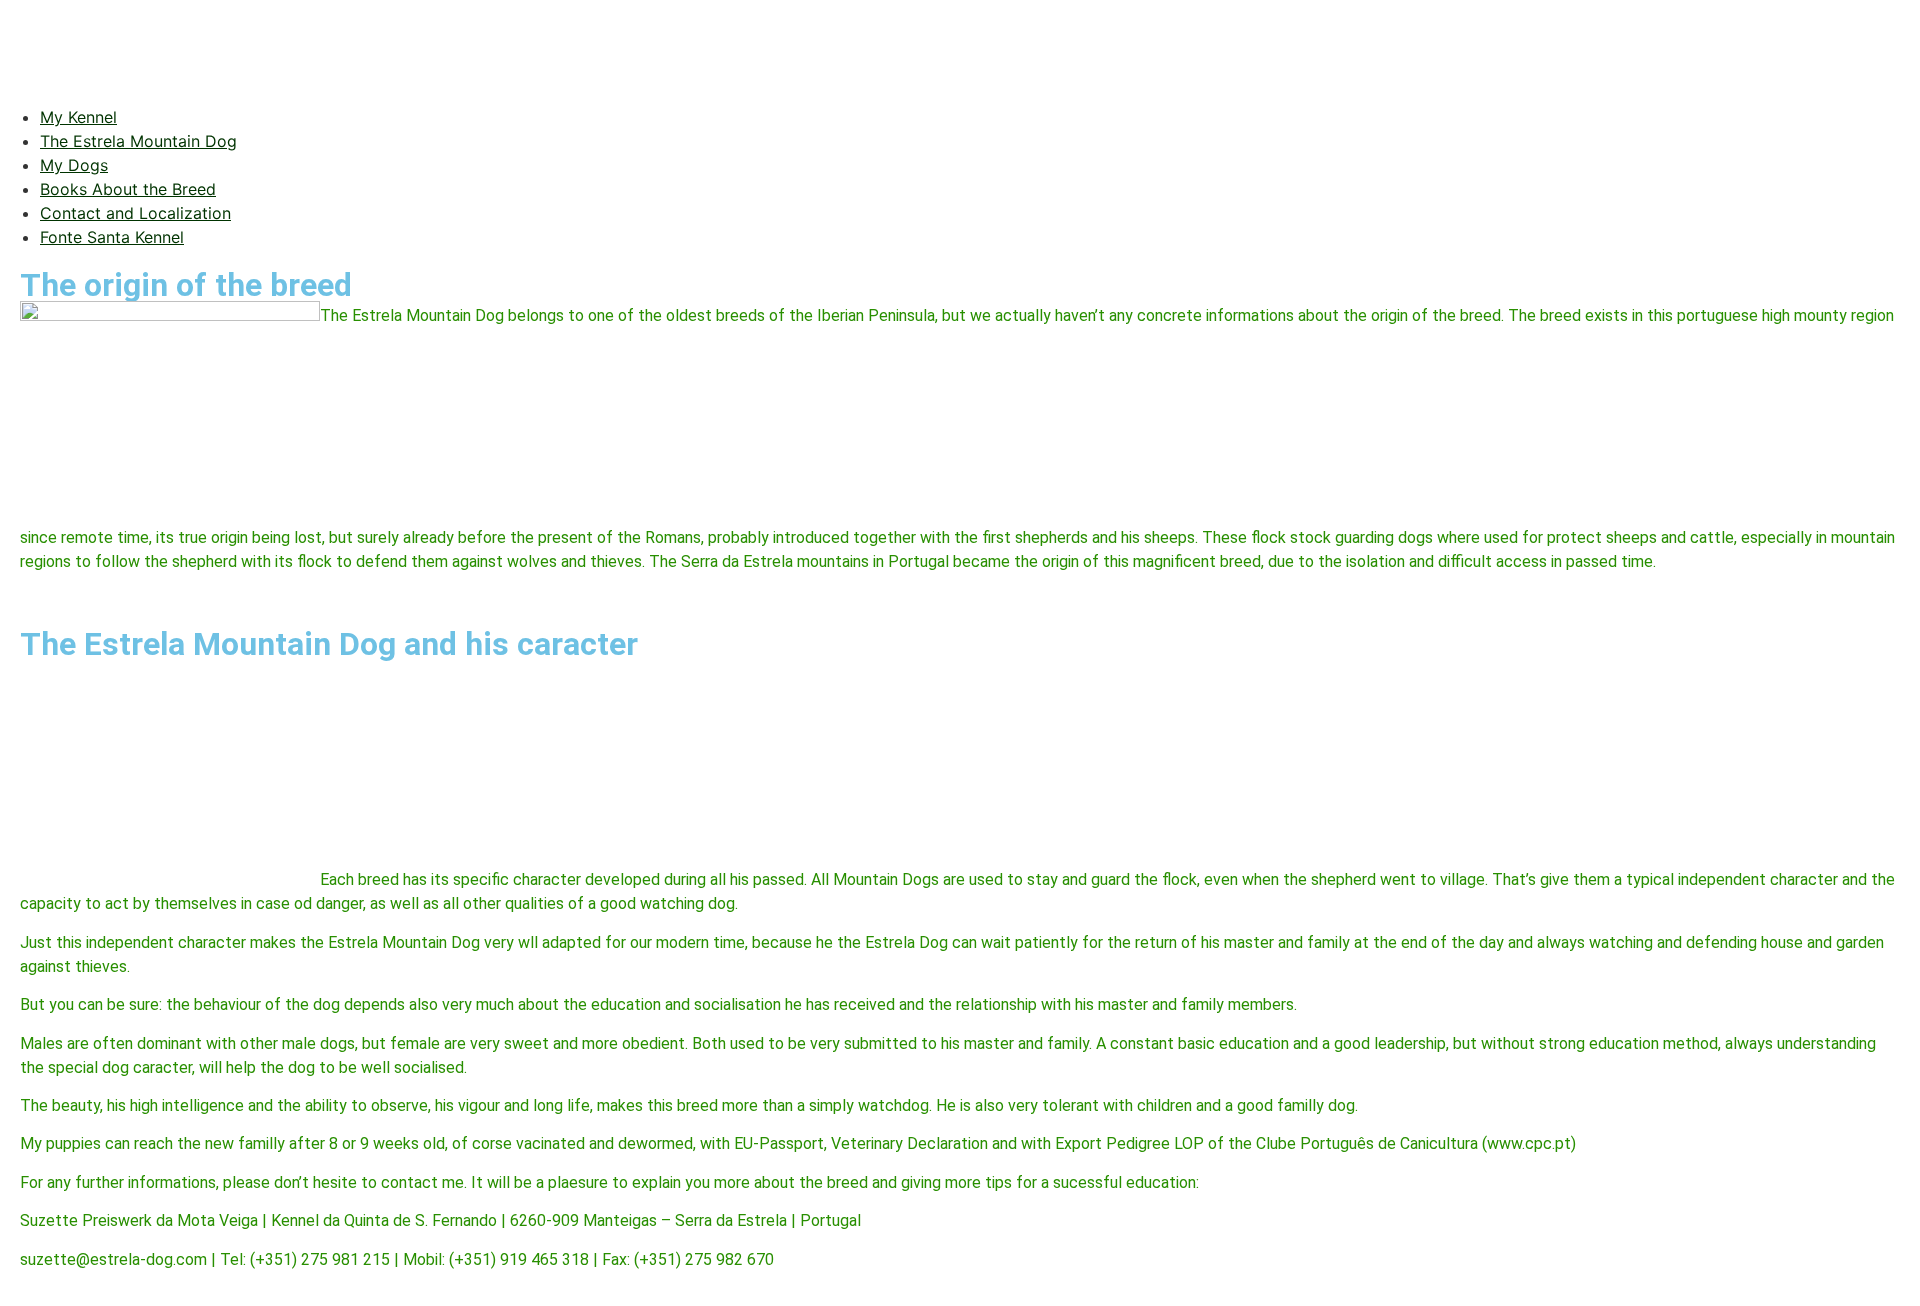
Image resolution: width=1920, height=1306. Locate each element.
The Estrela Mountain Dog (138, 141)
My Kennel (78, 117)
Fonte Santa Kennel (112, 237)
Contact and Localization (135, 213)
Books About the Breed (128, 189)
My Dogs (74, 165)
